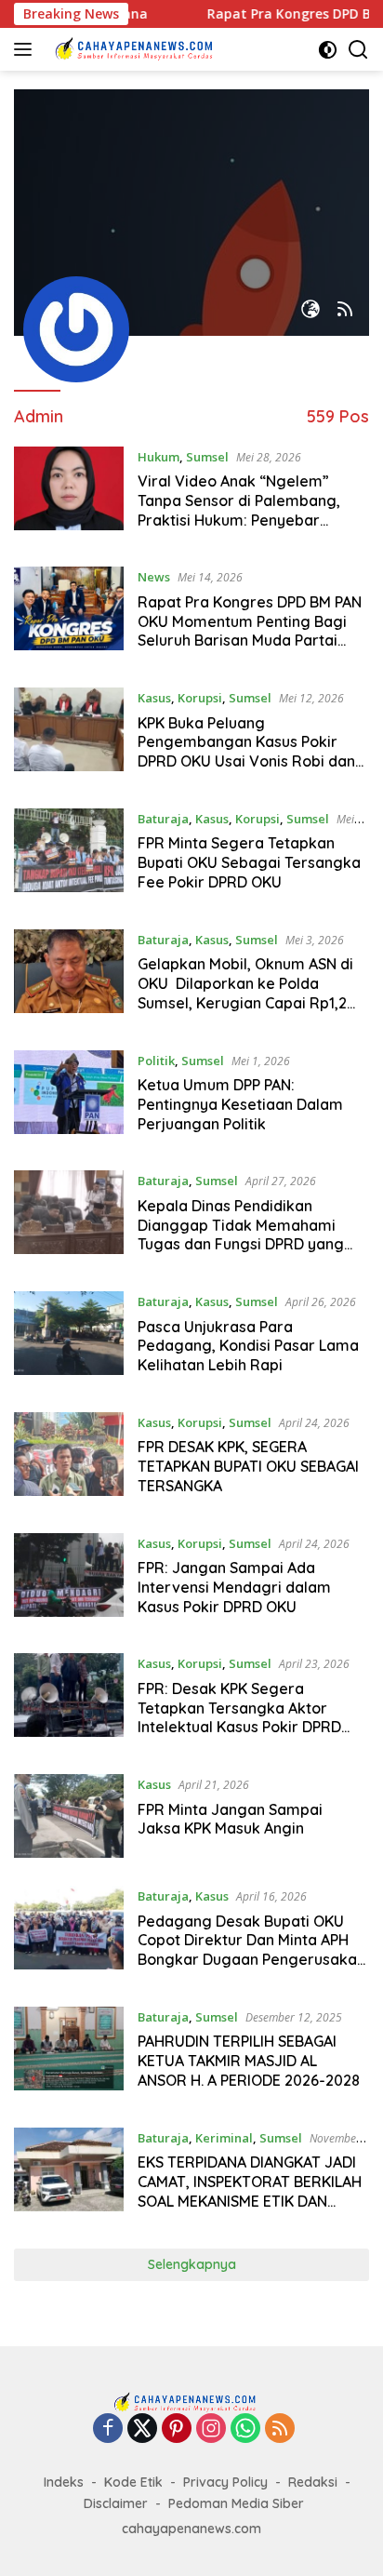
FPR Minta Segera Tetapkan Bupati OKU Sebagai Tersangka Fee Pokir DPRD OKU (249, 862)
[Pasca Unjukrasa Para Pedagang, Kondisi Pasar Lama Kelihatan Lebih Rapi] (69, 1338)
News (154, 577)
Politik (156, 1061)
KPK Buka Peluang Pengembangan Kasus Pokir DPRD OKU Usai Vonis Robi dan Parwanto (246, 752)
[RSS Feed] (345, 310)
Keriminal (224, 2138)
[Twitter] (142, 2429)
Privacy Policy (225, 2482)
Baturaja (163, 819)
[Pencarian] (358, 50)
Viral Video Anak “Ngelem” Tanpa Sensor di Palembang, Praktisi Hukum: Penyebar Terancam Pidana (239, 510)
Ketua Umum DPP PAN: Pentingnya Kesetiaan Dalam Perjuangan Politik (240, 1104)
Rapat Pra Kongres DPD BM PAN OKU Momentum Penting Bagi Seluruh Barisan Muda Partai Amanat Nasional (250, 631)
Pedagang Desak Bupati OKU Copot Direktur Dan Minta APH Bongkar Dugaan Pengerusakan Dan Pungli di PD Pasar (251, 1950)
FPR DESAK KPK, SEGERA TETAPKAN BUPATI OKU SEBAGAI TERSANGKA (248, 1466)
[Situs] (310, 310)
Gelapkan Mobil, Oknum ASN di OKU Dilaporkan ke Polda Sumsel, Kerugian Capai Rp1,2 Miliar (245, 993)
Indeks (64, 2482)
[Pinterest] (177, 2429)
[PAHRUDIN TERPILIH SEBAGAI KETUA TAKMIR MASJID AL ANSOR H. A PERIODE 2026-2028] (69, 2053)
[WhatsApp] (245, 2429)
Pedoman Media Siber (236, 2503)
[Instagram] (211, 2429)
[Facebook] (108, 2429)
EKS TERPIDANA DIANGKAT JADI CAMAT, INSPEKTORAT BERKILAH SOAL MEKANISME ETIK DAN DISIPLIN (250, 2191)
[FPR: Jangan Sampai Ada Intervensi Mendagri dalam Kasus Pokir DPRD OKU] (69, 1580)
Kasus (154, 698)
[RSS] (280, 2429)
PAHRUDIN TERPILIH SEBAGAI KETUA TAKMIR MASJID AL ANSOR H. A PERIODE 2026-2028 (249, 2061)
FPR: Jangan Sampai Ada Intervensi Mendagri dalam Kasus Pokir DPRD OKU (234, 1587)
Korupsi (200, 698)
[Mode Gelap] (328, 50)
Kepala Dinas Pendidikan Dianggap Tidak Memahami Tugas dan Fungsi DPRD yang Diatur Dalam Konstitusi (241, 1235)
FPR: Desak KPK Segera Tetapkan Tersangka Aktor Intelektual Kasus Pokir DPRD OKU (239, 1717)
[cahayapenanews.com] (139, 49)
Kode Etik (133, 2482)
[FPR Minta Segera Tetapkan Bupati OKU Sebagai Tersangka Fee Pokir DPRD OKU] (69, 855)
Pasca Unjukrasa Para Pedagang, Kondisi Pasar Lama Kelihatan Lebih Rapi (248, 1346)
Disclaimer (116, 2503)
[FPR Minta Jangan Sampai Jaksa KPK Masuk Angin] (69, 1816)
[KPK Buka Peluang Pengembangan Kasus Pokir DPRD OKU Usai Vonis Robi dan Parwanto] (69, 734)
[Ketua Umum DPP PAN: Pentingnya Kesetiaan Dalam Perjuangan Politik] (69, 1097)
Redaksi (313, 2482)
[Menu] (26, 49)
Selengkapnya (192, 2264)
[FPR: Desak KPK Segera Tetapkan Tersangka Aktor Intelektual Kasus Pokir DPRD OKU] (69, 1700)
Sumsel (207, 457)
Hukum (158, 457)
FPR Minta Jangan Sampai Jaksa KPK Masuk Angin (230, 1819)
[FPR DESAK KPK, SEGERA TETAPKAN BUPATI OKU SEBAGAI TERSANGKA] (69, 1459)
